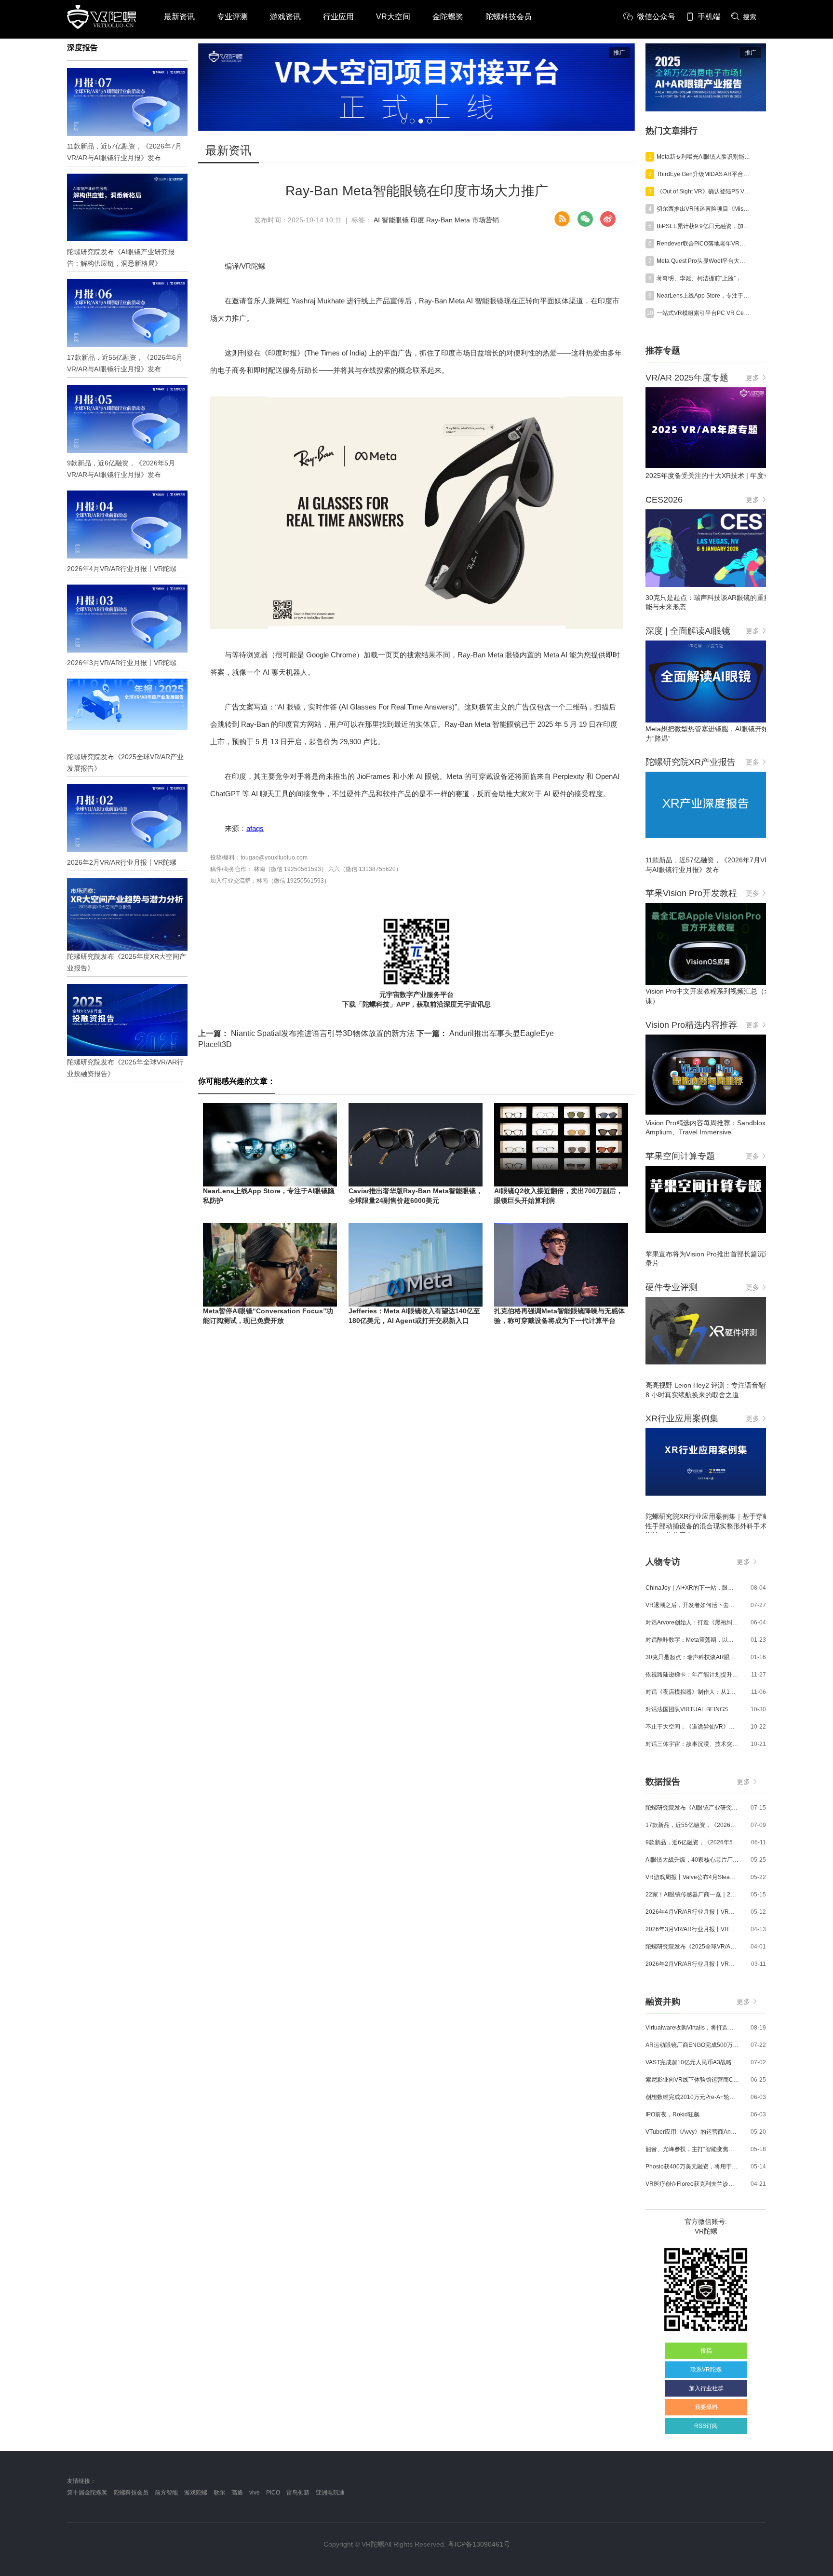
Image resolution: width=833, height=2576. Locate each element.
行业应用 (338, 17)
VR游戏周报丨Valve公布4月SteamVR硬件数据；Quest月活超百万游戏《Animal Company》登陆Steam (692, 1877)
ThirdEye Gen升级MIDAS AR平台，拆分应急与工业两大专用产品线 (703, 174)
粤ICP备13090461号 (479, 2544)
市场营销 (485, 220)
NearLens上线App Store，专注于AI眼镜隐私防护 (703, 296)
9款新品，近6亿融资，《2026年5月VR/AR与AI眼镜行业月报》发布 (692, 1842)
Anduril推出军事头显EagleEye (485, 1033)
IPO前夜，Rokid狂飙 (672, 2114)
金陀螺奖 (448, 17)
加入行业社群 (706, 2388)
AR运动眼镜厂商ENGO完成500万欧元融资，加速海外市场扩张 (692, 2045)
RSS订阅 (706, 2426)
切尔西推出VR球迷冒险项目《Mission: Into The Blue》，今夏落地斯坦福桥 (703, 209)
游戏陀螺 (196, 2493)
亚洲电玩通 (330, 2493)
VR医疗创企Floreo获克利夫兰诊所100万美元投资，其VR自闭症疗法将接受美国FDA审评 (692, 2184)
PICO (273, 2493)
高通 (237, 2493)
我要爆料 (706, 2407)
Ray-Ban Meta (448, 220)
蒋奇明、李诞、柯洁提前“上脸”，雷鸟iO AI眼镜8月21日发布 (703, 278)
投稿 (706, 2351)
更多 (752, 378)
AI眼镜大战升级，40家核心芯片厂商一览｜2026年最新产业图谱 (692, 1860)
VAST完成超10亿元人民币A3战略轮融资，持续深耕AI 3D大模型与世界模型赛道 (692, 2062)
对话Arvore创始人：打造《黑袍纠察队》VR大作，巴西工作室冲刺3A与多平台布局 (692, 1622)
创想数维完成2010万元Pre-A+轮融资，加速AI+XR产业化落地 (692, 2097)
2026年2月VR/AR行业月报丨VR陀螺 (692, 1964)
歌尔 (219, 2493)
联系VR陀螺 (706, 2370)
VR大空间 (393, 17)
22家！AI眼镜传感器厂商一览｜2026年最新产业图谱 (692, 1895)
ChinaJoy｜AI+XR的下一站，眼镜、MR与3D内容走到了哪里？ (692, 1588)
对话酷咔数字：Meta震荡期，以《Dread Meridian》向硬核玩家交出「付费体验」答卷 (692, 1640)
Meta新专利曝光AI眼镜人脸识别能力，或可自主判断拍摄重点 (703, 157)
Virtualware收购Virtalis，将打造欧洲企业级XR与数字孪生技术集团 (692, 2028)
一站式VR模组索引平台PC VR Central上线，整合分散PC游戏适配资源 (703, 313)
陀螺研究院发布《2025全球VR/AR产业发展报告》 (692, 1947)
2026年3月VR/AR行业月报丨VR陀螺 (692, 1929)
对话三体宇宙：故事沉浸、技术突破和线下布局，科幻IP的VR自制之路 (692, 1744)
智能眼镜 (395, 220)
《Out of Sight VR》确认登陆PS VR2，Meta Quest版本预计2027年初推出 (703, 191)
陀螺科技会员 (509, 17)
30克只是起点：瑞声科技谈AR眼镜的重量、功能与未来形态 (692, 1657)
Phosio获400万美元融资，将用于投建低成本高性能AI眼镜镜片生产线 (692, 2167)
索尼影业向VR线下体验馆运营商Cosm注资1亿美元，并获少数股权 (692, 2080)
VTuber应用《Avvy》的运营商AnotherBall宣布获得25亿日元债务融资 (692, 2132)
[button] (403, 121)
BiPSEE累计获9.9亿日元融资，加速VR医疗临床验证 (703, 226)
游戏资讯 (285, 17)
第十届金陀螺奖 (87, 2493)
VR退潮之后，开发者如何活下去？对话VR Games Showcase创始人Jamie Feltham (692, 1605)
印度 (417, 220)
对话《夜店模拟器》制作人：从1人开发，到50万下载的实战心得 (692, 1692)
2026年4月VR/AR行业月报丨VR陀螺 (692, 1912)
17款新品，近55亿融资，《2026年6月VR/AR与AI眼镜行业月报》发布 (692, 1825)
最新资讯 (179, 17)
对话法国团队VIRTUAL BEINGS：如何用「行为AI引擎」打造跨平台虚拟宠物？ (692, 1709)
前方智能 (166, 2493)
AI (377, 220)
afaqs (255, 828)
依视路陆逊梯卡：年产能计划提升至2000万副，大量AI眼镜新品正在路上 (692, 1675)
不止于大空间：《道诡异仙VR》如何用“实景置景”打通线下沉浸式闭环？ (692, 1727)
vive (255, 2493)
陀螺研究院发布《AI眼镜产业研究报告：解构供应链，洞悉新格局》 (692, 1808)
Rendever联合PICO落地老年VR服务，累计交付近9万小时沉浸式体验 (703, 244)
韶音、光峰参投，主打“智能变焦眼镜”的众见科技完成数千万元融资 (692, 2149)
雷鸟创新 (298, 2493)
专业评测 (232, 17)
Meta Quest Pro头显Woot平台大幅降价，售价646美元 (703, 261)
